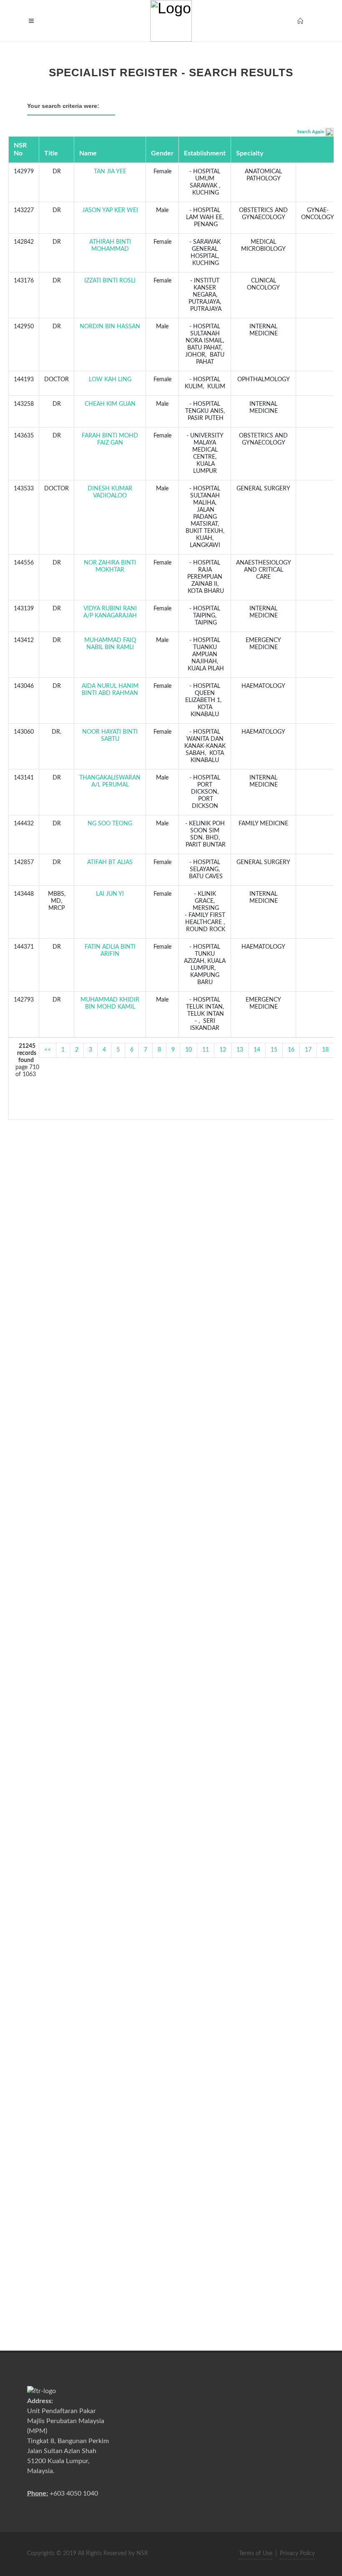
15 (274, 1050)
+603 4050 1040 (74, 2494)
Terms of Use (256, 2554)
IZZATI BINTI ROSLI (110, 281)
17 (308, 1050)
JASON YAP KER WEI (110, 210)
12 (223, 1050)
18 (325, 1050)
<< (48, 1050)
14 (257, 1050)
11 (206, 1050)
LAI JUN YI (110, 894)
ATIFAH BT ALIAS (110, 862)
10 (189, 1050)
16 (291, 1050)
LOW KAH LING (110, 380)
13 (240, 1050)
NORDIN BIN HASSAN (110, 327)
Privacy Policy (297, 2554)
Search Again (311, 132)
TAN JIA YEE (110, 172)
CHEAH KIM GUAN (110, 404)
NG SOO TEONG (110, 824)
